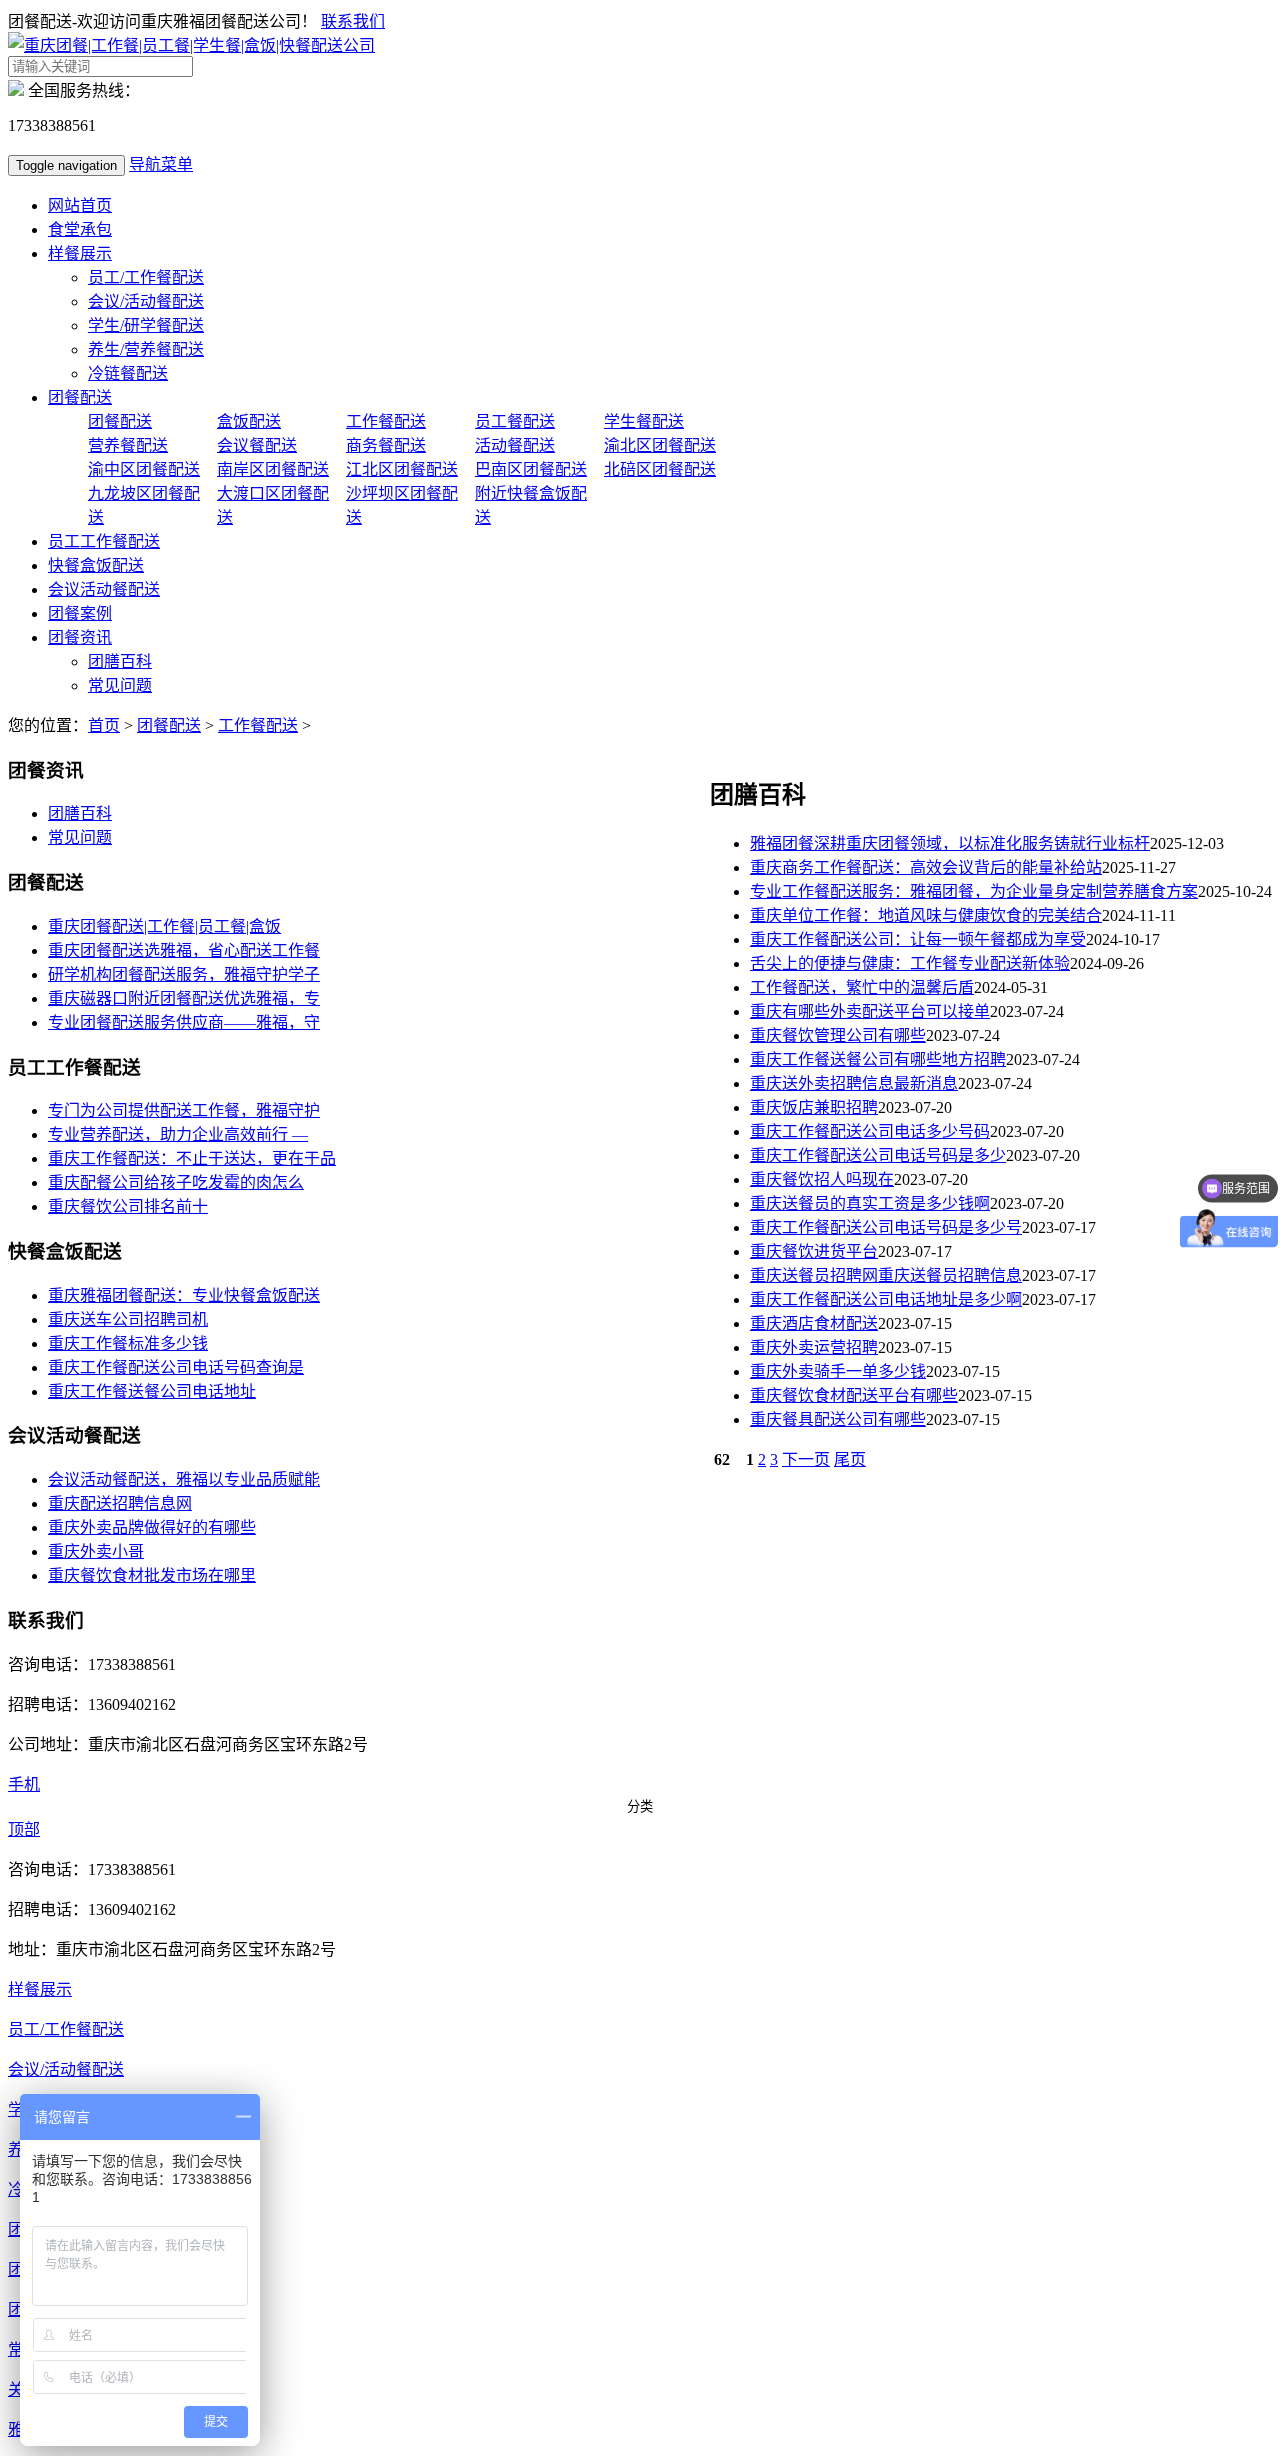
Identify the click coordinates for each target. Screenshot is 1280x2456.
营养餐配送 (128, 445)
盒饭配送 (249, 421)
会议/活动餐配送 (146, 301)
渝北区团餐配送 (660, 445)
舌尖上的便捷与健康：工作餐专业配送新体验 (910, 963)
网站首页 (80, 205)
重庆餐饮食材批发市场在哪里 (152, 1575)
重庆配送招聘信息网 (120, 1503)
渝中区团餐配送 (144, 469)
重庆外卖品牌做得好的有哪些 (152, 1527)
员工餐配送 (515, 421)
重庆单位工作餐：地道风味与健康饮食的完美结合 (926, 915)
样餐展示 (80, 253)
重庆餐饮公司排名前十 (128, 1206)
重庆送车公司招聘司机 (128, 1319)
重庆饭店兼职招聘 (814, 1107)
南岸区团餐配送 (273, 469)
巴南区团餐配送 (531, 469)
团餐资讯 (80, 637)
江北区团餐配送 (402, 469)
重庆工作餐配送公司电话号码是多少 (878, 1155)
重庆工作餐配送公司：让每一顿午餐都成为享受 (918, 939)
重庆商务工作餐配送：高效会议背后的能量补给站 (926, 867)
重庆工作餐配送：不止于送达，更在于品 (192, 1158)
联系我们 (353, 21)
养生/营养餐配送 (146, 349)
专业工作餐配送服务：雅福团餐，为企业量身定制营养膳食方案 (974, 891)
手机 (24, 1784)
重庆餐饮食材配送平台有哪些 (854, 1395)
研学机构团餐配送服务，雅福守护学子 (184, 974)
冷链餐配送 (128, 373)
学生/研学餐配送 (146, 325)
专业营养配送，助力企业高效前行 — (178, 1134)
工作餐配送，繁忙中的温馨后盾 (862, 987)
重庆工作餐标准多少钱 (128, 1343)
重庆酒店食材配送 (814, 1323)
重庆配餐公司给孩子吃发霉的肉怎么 (176, 1182)
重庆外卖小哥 (96, 1551)
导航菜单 (161, 164)
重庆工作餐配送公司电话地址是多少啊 (886, 1299)
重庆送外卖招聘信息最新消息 (854, 1083)
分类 (640, 1806)
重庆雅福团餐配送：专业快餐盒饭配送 (184, 1295)
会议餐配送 (257, 445)
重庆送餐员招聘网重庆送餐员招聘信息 (886, 1275)
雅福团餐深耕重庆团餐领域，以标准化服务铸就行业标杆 (950, 843)
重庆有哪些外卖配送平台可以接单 (870, 1011)
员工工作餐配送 (104, 541)
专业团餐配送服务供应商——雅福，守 (184, 1022)
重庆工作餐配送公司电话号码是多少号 (886, 1227)
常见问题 (120, 685)
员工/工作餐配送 (146, 277)
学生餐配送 (644, 421)
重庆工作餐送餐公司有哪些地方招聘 (878, 1059)
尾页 (850, 1459)
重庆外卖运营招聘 (814, 1347)
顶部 (24, 1829)
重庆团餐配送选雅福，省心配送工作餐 (184, 950)
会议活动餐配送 (104, 589)
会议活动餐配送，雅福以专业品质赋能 (184, 1479)
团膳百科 (120, 661)
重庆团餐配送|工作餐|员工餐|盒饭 (164, 926)
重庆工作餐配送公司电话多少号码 (870, 1131)
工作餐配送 (386, 421)
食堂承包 (80, 229)
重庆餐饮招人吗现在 (822, 1179)
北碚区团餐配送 (660, 469)
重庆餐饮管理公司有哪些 (838, 1035)
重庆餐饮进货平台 (814, 1251)
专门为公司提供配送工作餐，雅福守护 (184, 1110)
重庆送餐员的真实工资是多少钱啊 (870, 1203)
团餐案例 (80, 613)
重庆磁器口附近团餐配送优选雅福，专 (184, 998)
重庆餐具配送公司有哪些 (838, 1419)
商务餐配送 (386, 445)
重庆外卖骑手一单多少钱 (838, 1371)
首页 (104, 725)
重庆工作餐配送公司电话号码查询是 (176, 1367)
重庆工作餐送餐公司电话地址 (152, 1391)
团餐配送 (80, 397)
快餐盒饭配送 (96, 565)
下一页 (806, 1459)
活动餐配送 (515, 445)
